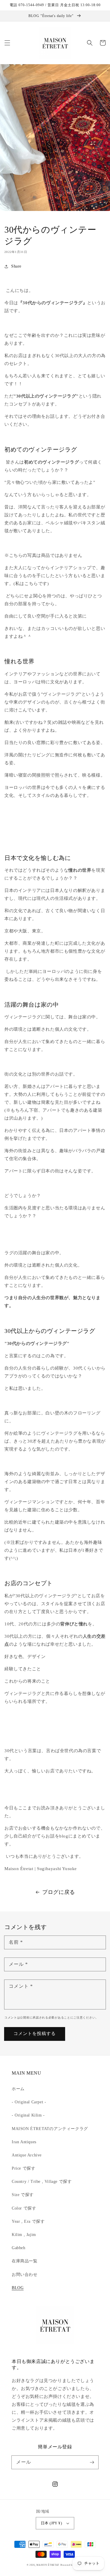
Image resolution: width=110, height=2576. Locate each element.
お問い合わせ (25, 2275)
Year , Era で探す (28, 2221)
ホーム (18, 2089)
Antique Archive (27, 2155)
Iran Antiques (24, 2142)
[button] (7, 43)
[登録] (92, 2462)
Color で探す (24, 2208)
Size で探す (23, 2195)
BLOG (18, 2288)
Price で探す (23, 2168)
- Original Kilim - (28, 2115)
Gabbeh (19, 2248)
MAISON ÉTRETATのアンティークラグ (50, 2129)
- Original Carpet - (29, 2102)
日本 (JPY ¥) (51, 2523)
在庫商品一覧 (25, 2261)
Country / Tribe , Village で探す (42, 2182)
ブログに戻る (59, 1892)
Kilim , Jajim (24, 2235)
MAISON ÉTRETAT (48, 2565)
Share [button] (16, 266)
